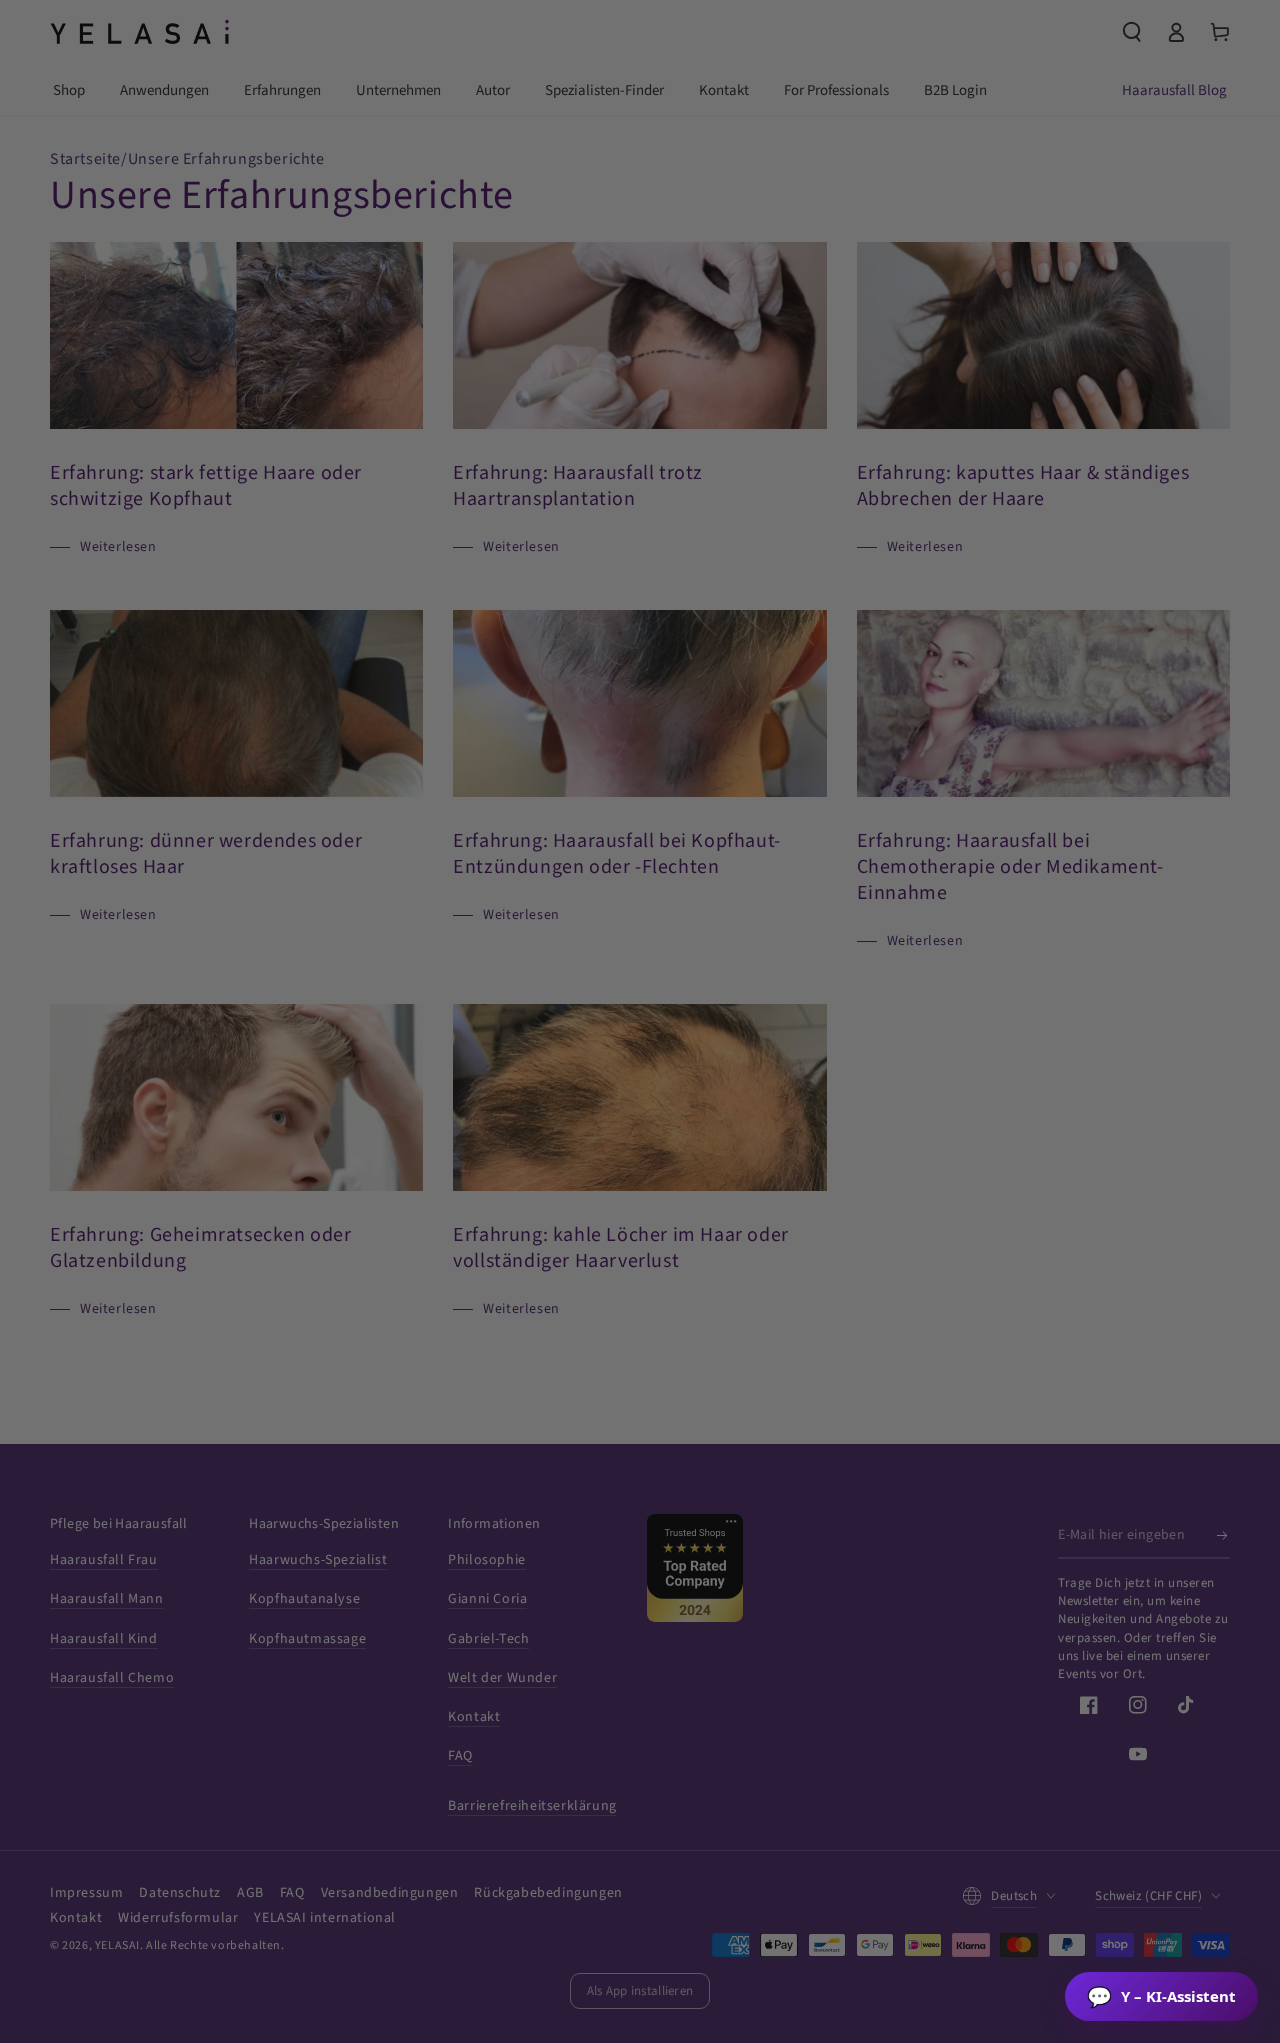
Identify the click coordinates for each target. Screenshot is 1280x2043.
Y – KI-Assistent (1161, 1996)
